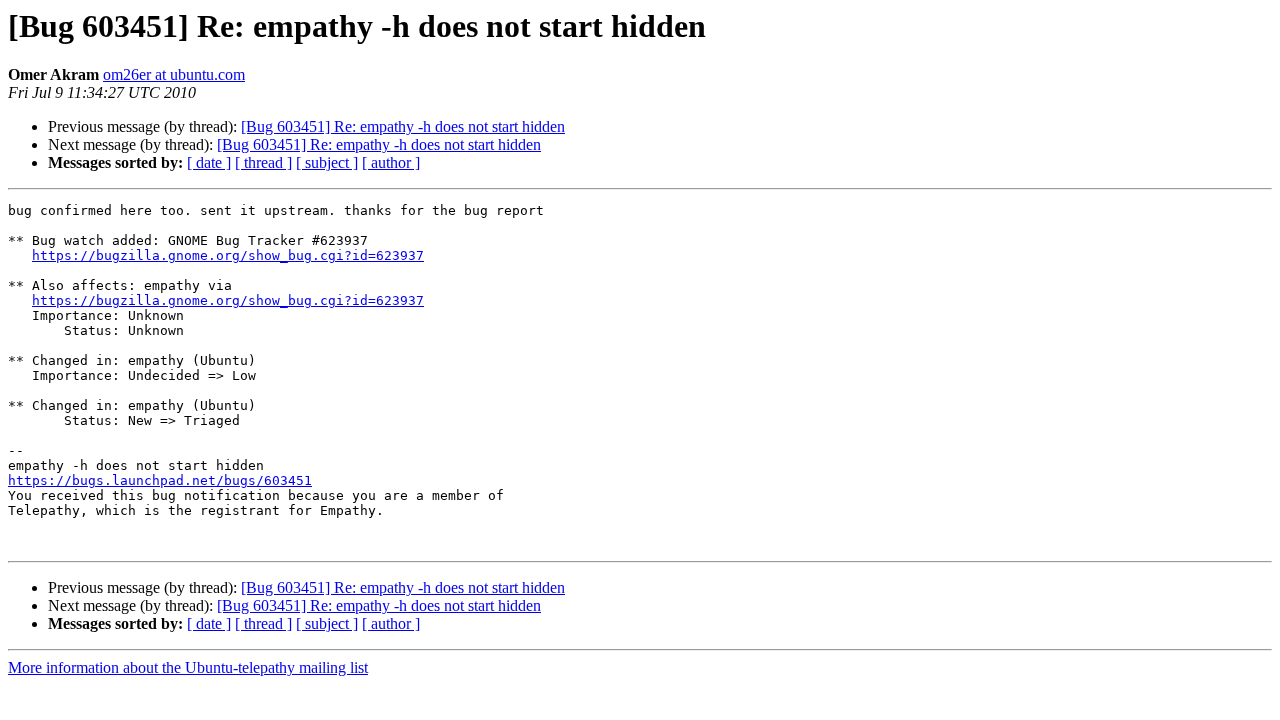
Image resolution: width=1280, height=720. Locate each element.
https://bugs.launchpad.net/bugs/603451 (160, 480)
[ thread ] (263, 162)
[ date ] (209, 162)
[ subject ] (327, 162)
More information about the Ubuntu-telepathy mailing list (188, 667)
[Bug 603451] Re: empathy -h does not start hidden (403, 126)
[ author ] (391, 162)
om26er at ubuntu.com (174, 74)
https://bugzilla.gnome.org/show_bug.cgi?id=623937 (228, 255)
